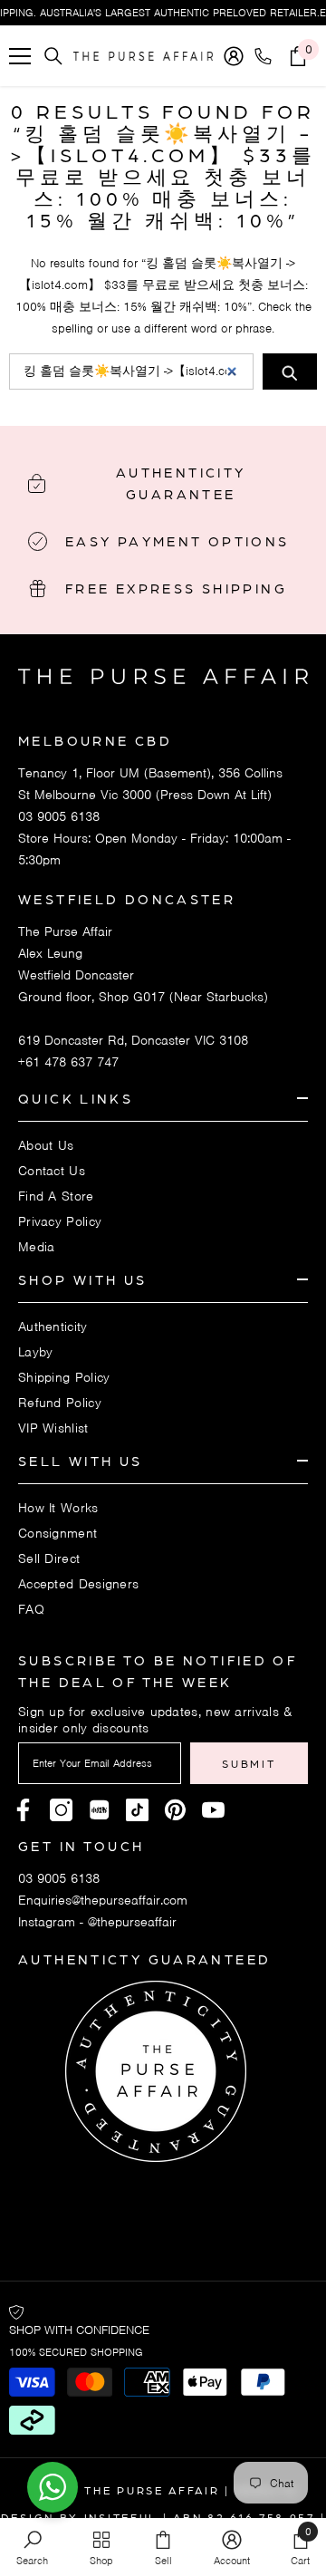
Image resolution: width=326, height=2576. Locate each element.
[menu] (20, 56)
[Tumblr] (175, 1810)
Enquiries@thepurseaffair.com (103, 1900)
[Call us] (267, 56)
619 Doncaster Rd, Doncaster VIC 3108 (133, 1040)
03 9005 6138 (59, 816)
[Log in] (234, 56)
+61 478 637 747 (68, 1062)
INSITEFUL (121, 2517)
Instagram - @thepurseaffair (97, 1922)
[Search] (53, 56)
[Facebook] (23, 1810)
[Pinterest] (99, 1810)
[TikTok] (137, 1810)
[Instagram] (61, 1810)
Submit (249, 1763)
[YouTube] (213, 1810)
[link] (32, 2547)
